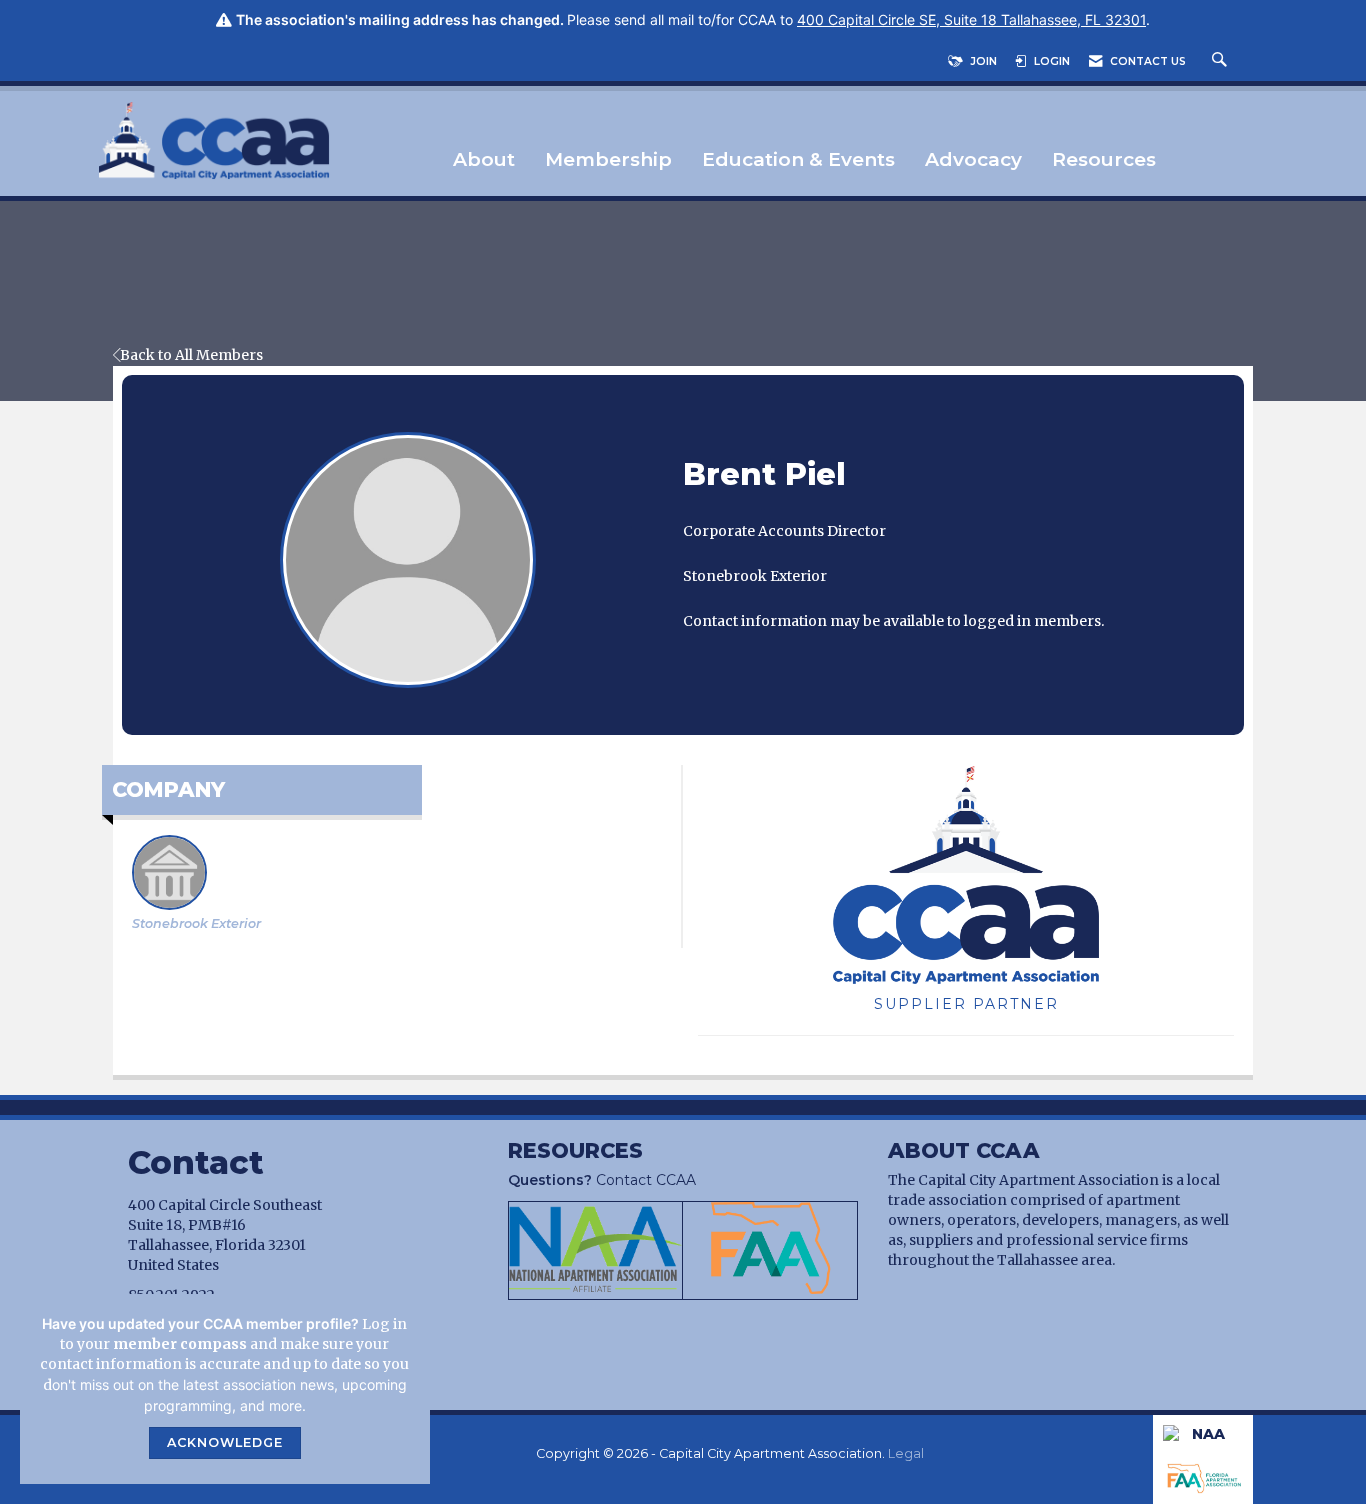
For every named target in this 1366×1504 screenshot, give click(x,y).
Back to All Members (191, 355)
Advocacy (973, 160)
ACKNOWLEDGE (225, 1442)
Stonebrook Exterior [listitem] (196, 923)
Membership (608, 160)
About (484, 160)
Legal (906, 1453)
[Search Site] (1222, 61)
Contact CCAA (602, 1180)
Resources (1104, 160)
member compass (180, 1344)
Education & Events (798, 160)
